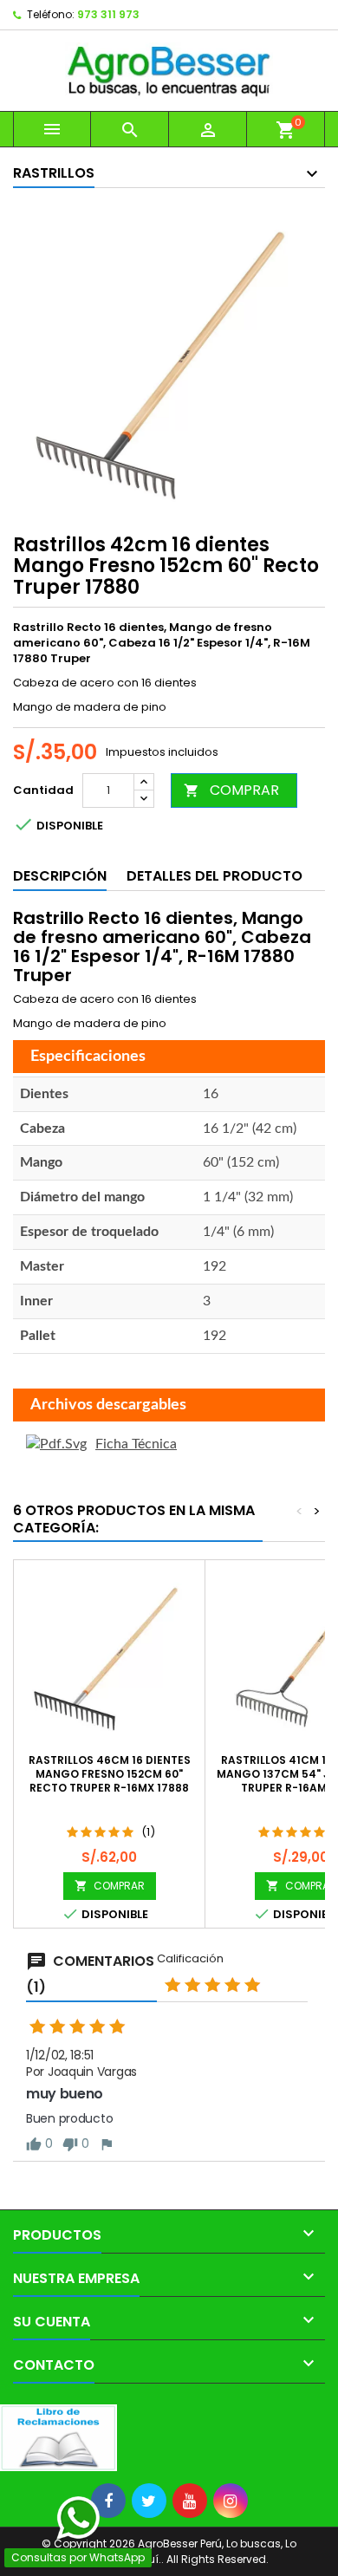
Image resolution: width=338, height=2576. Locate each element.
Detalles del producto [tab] (214, 876)
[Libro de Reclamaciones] (58, 2437)
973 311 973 (108, 14)
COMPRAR (231, 790)
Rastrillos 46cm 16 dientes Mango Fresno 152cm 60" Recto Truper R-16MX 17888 (110, 1774)
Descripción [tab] (60, 876)
